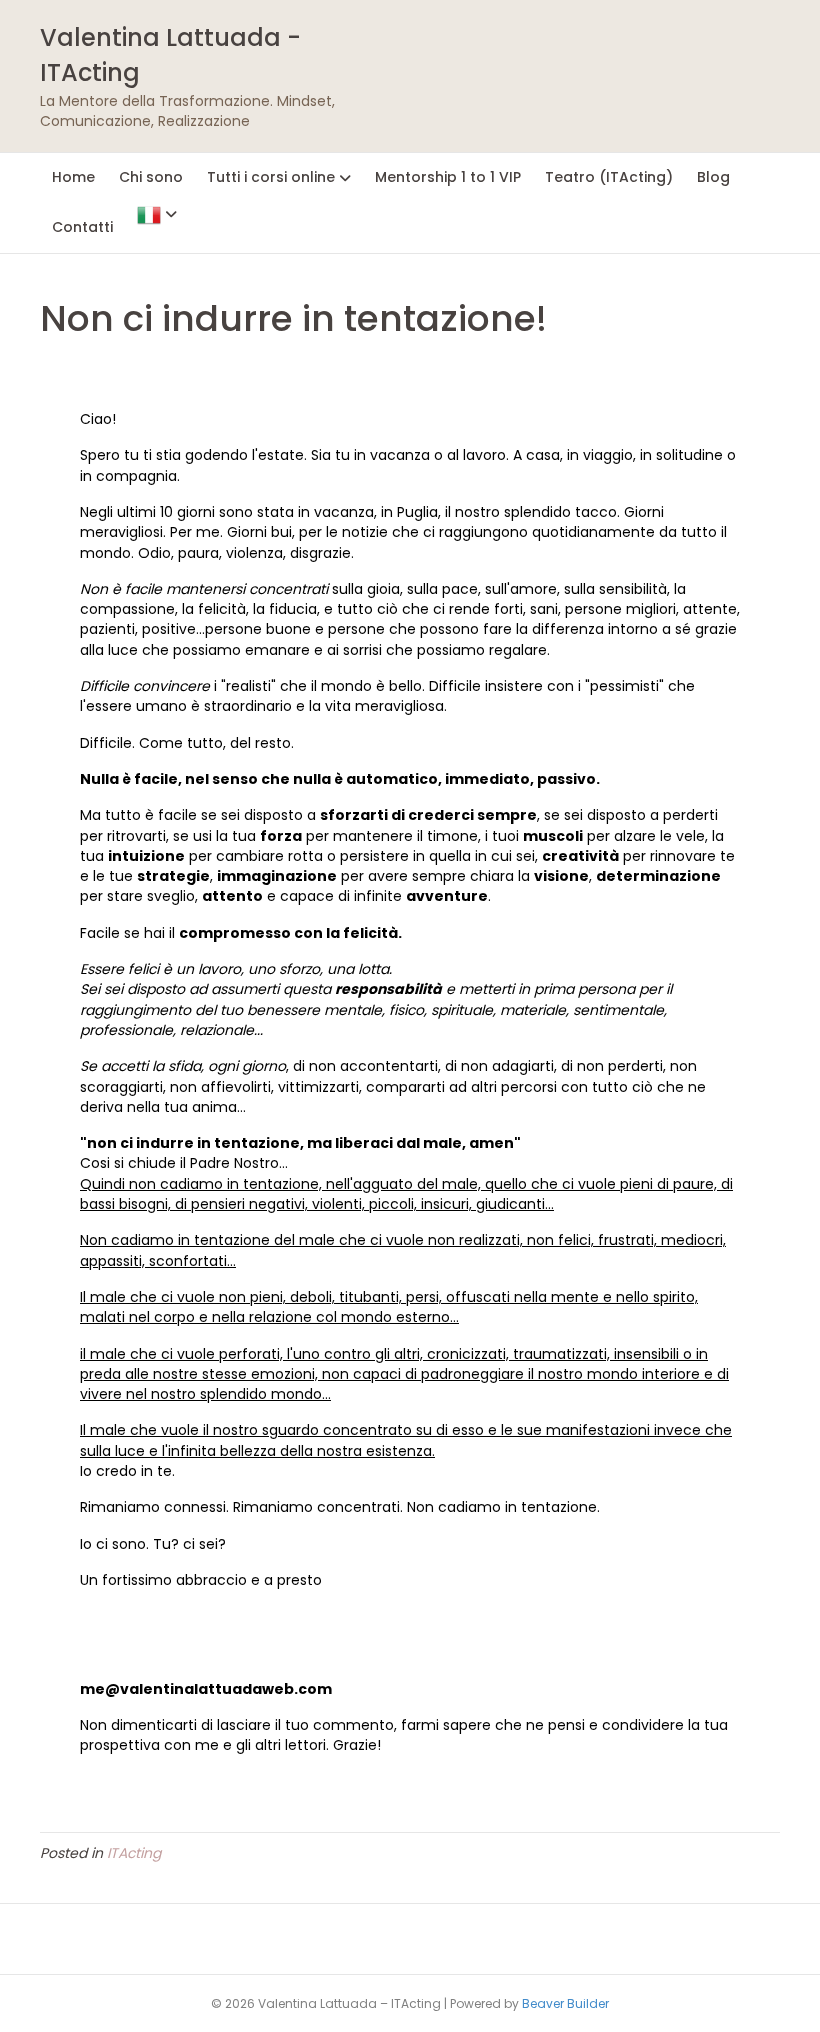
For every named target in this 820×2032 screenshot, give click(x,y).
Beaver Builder (565, 2003)
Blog (713, 177)
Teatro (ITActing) (609, 177)
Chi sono (151, 177)
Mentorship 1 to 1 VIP (448, 177)
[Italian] (157, 214)
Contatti (82, 227)
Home (73, 177)
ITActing (134, 1853)
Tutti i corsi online (271, 177)
